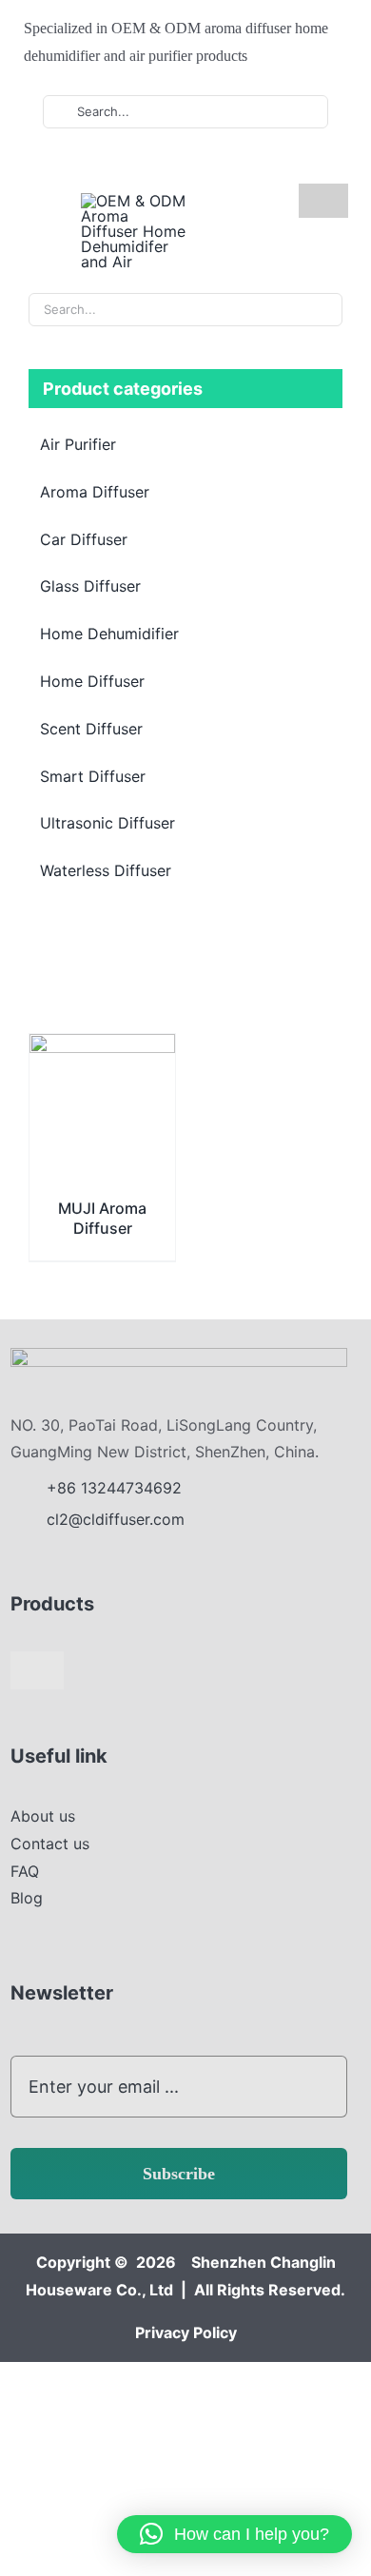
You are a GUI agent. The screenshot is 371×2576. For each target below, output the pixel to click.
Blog (27, 1898)
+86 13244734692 (117, 1488)
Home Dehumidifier (109, 634)
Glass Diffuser (90, 586)
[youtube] (107, 165)
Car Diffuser (84, 539)
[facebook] (77, 165)
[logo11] (179, 1356)
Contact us (50, 1844)
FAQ (25, 1871)
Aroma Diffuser (95, 492)
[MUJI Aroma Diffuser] (102, 1047)
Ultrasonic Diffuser (107, 823)
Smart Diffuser (93, 776)
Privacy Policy (186, 2332)
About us (43, 1816)
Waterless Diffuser (106, 870)
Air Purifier (78, 444)
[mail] (168, 165)
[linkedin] (138, 165)
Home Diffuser (92, 681)
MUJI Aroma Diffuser (102, 1218)
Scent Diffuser (91, 729)
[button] (234, 2534)
